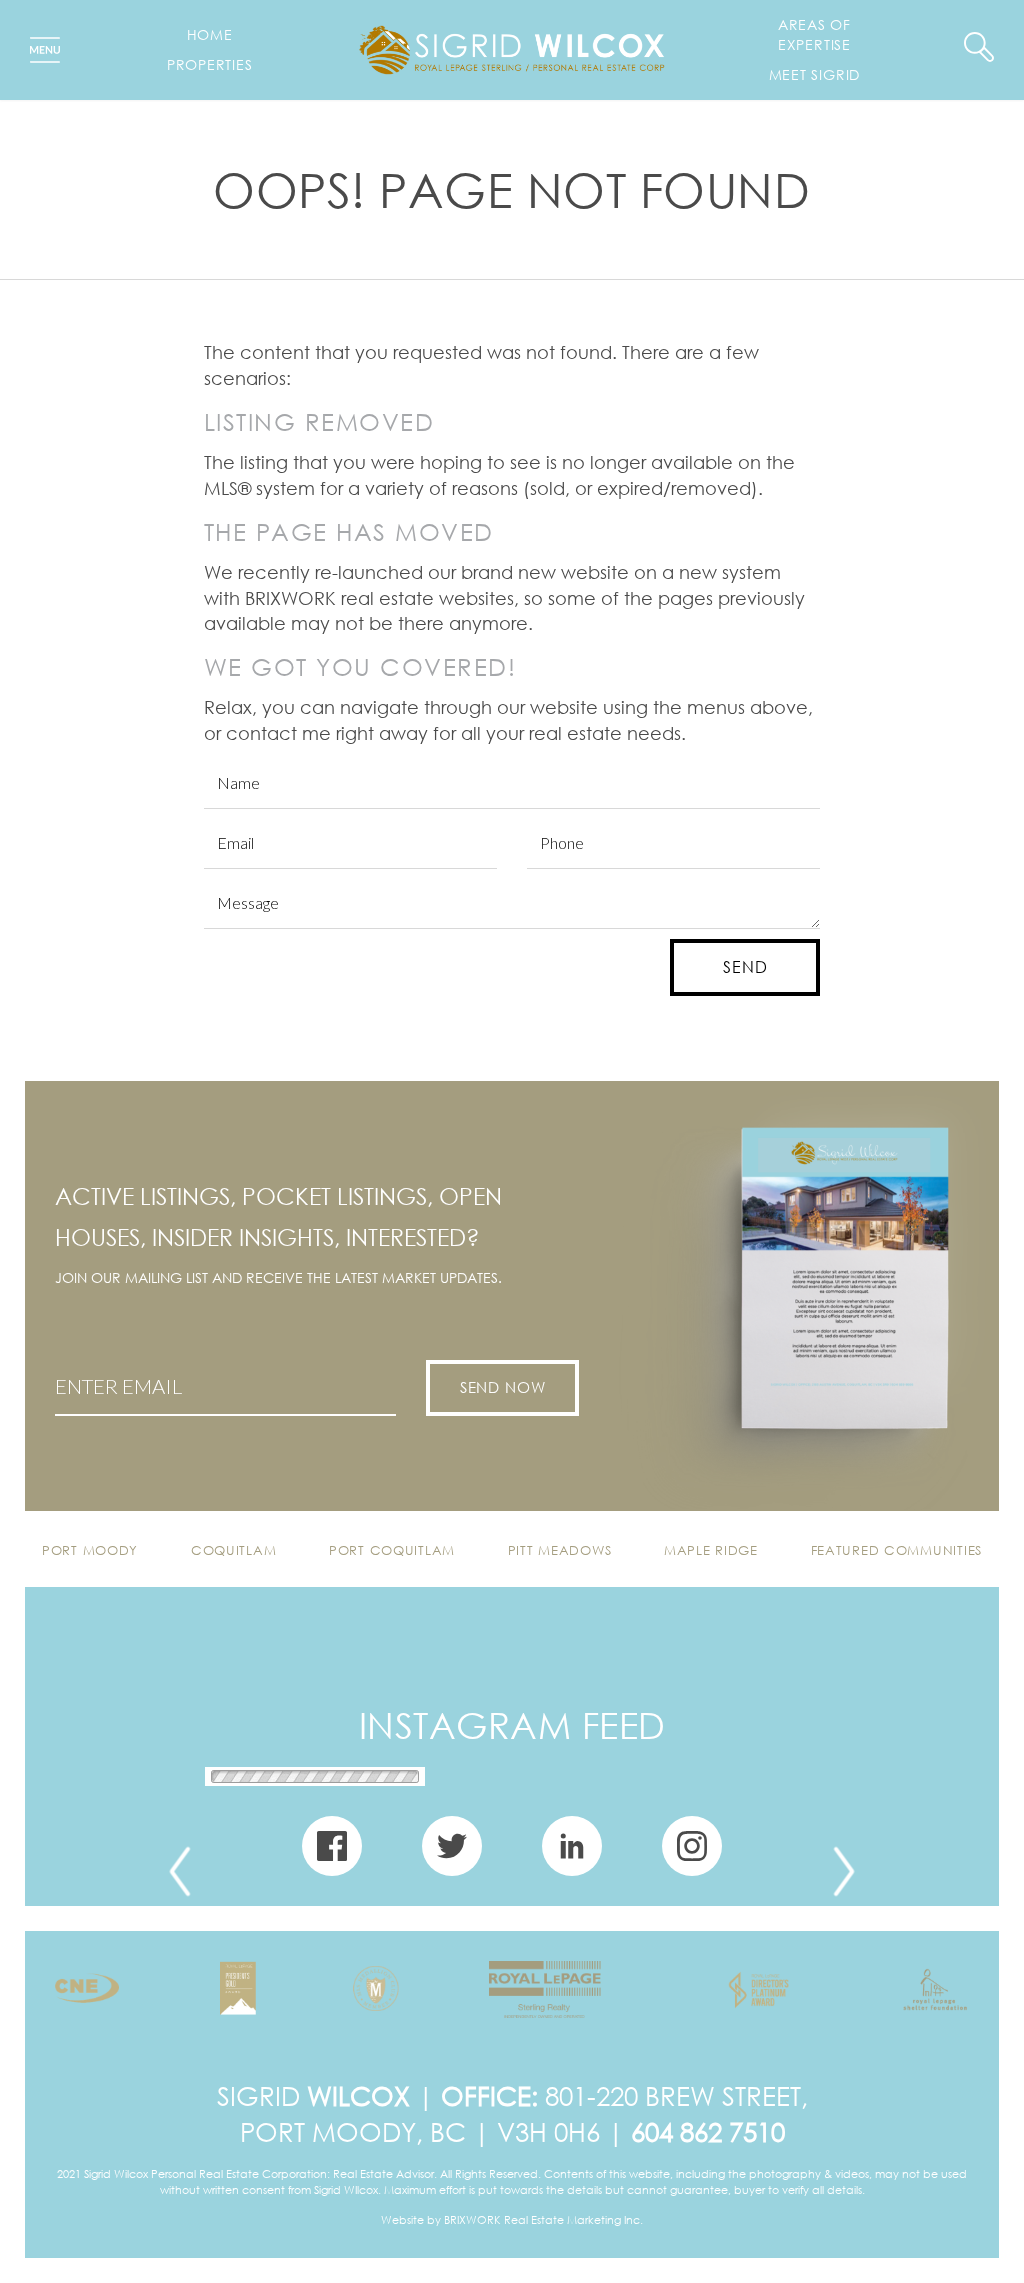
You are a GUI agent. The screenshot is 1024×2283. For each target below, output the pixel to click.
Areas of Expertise (814, 34)
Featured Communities (896, 1550)
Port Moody (90, 1550)
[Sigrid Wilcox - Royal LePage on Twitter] (452, 1854)
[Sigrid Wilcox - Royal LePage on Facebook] (332, 1854)
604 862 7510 (708, 2132)
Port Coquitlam (392, 1550)
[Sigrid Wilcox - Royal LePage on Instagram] (692, 1854)
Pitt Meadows (560, 1550)
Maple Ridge (711, 1550)
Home (210, 34)
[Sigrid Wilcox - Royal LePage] (511, 47)
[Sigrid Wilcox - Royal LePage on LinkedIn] (572, 1854)
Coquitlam (234, 1550)
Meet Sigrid (815, 74)
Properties (210, 64)
